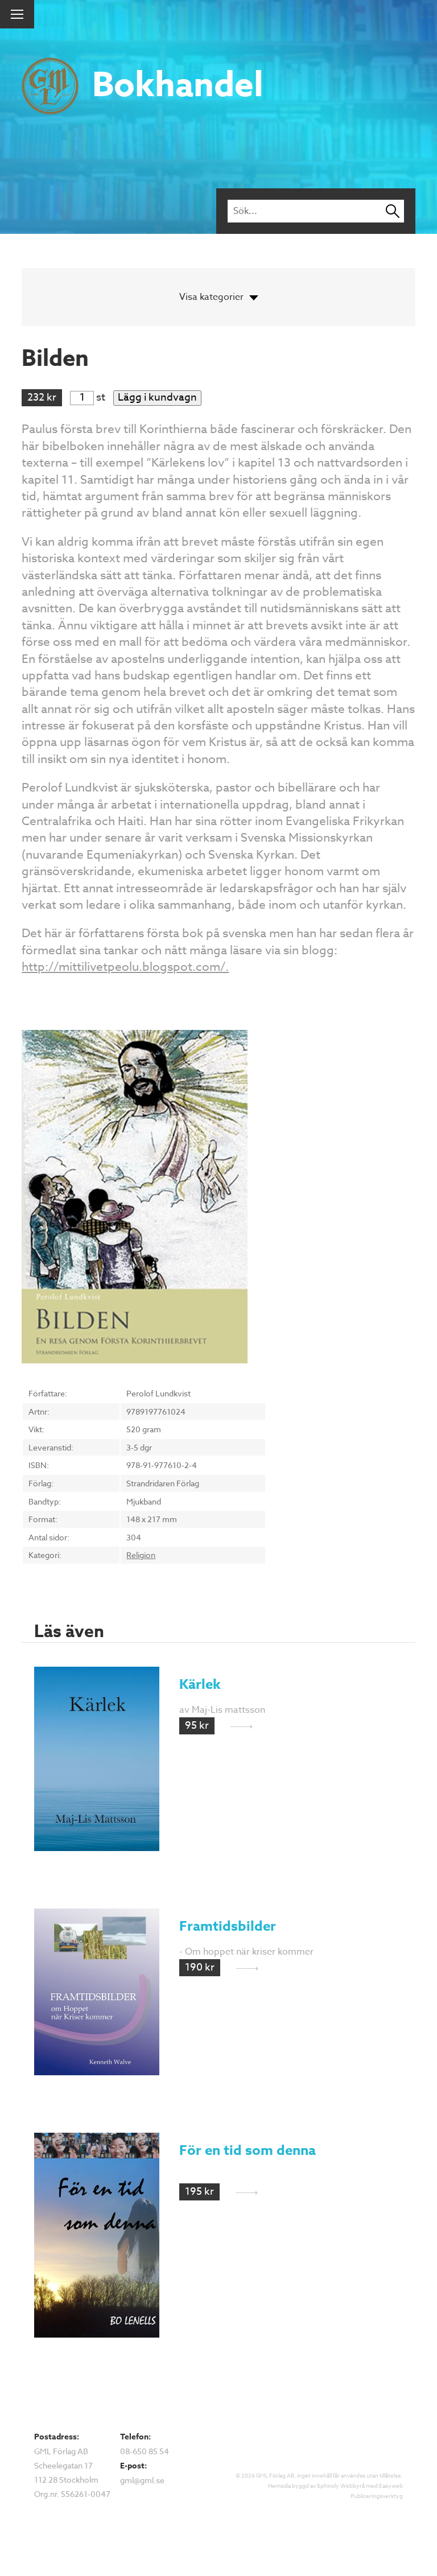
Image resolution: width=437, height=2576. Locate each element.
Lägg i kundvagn (157, 398)
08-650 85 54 (145, 2451)
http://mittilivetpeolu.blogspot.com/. (125, 966)
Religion (141, 1555)
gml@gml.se (142, 2480)
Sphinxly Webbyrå (341, 2486)
